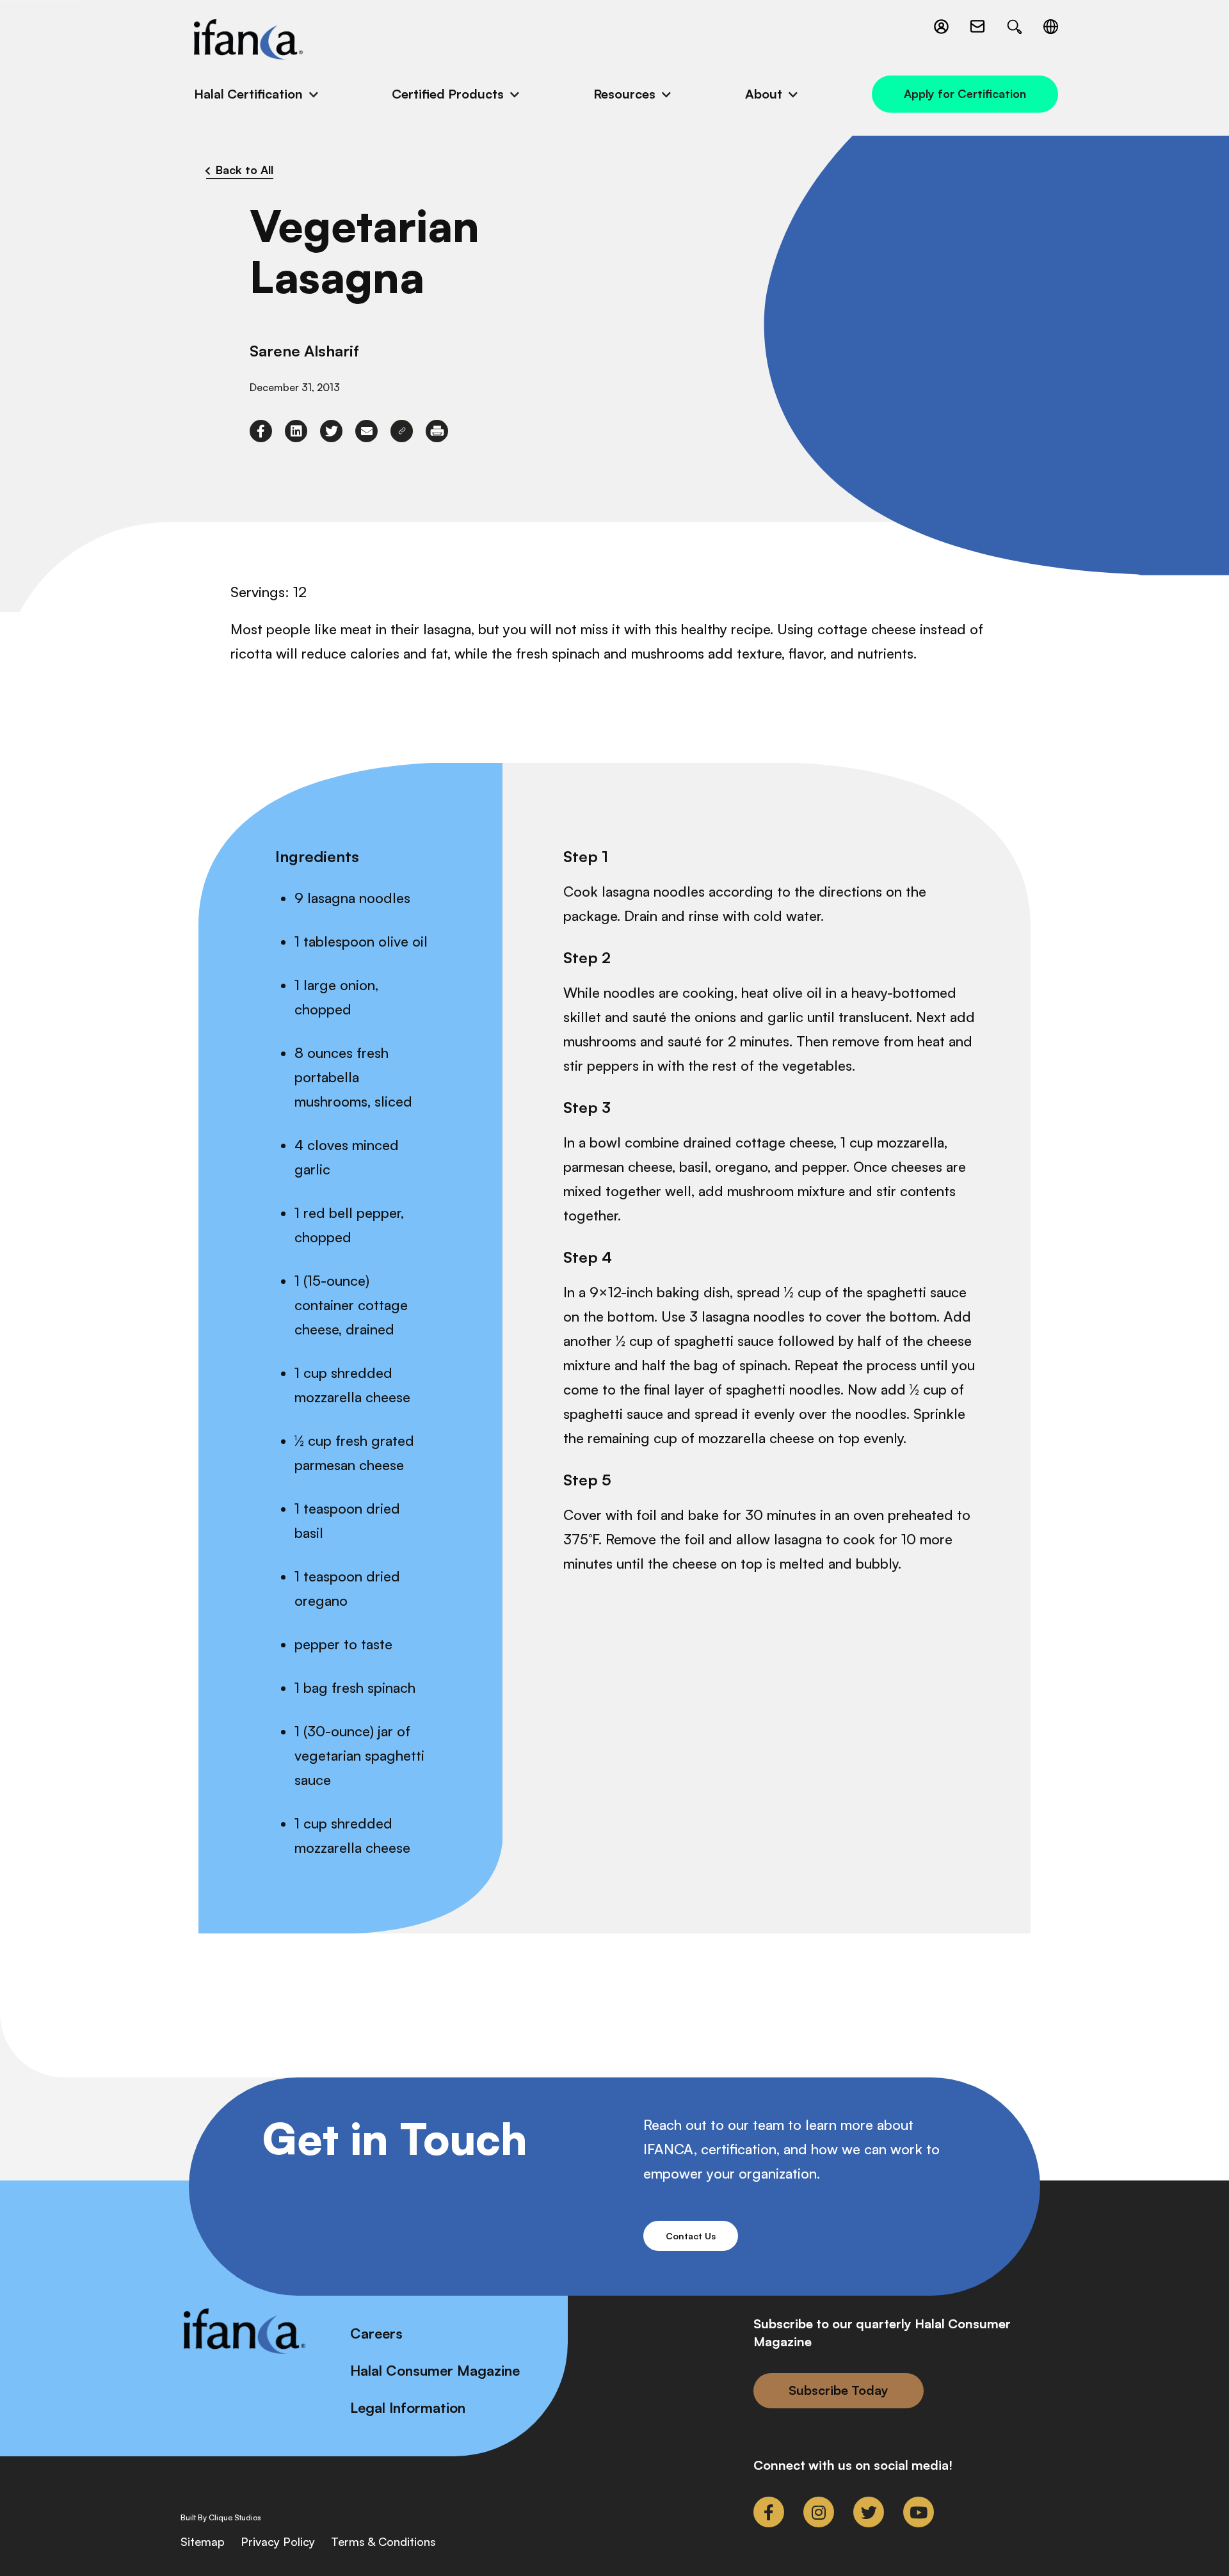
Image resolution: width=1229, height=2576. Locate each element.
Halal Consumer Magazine (435, 2370)
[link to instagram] (819, 2512)
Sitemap (203, 2541)
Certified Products (448, 94)
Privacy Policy (278, 2541)
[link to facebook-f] (261, 431)
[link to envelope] (366, 431)
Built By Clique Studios (221, 2518)
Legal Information (408, 2407)
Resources (624, 94)
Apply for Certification (965, 93)
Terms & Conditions (383, 2541)
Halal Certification (248, 94)
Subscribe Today (839, 2390)
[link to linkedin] (296, 431)
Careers (376, 2333)
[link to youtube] (919, 2512)
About (764, 94)
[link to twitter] (331, 431)
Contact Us (691, 2236)
